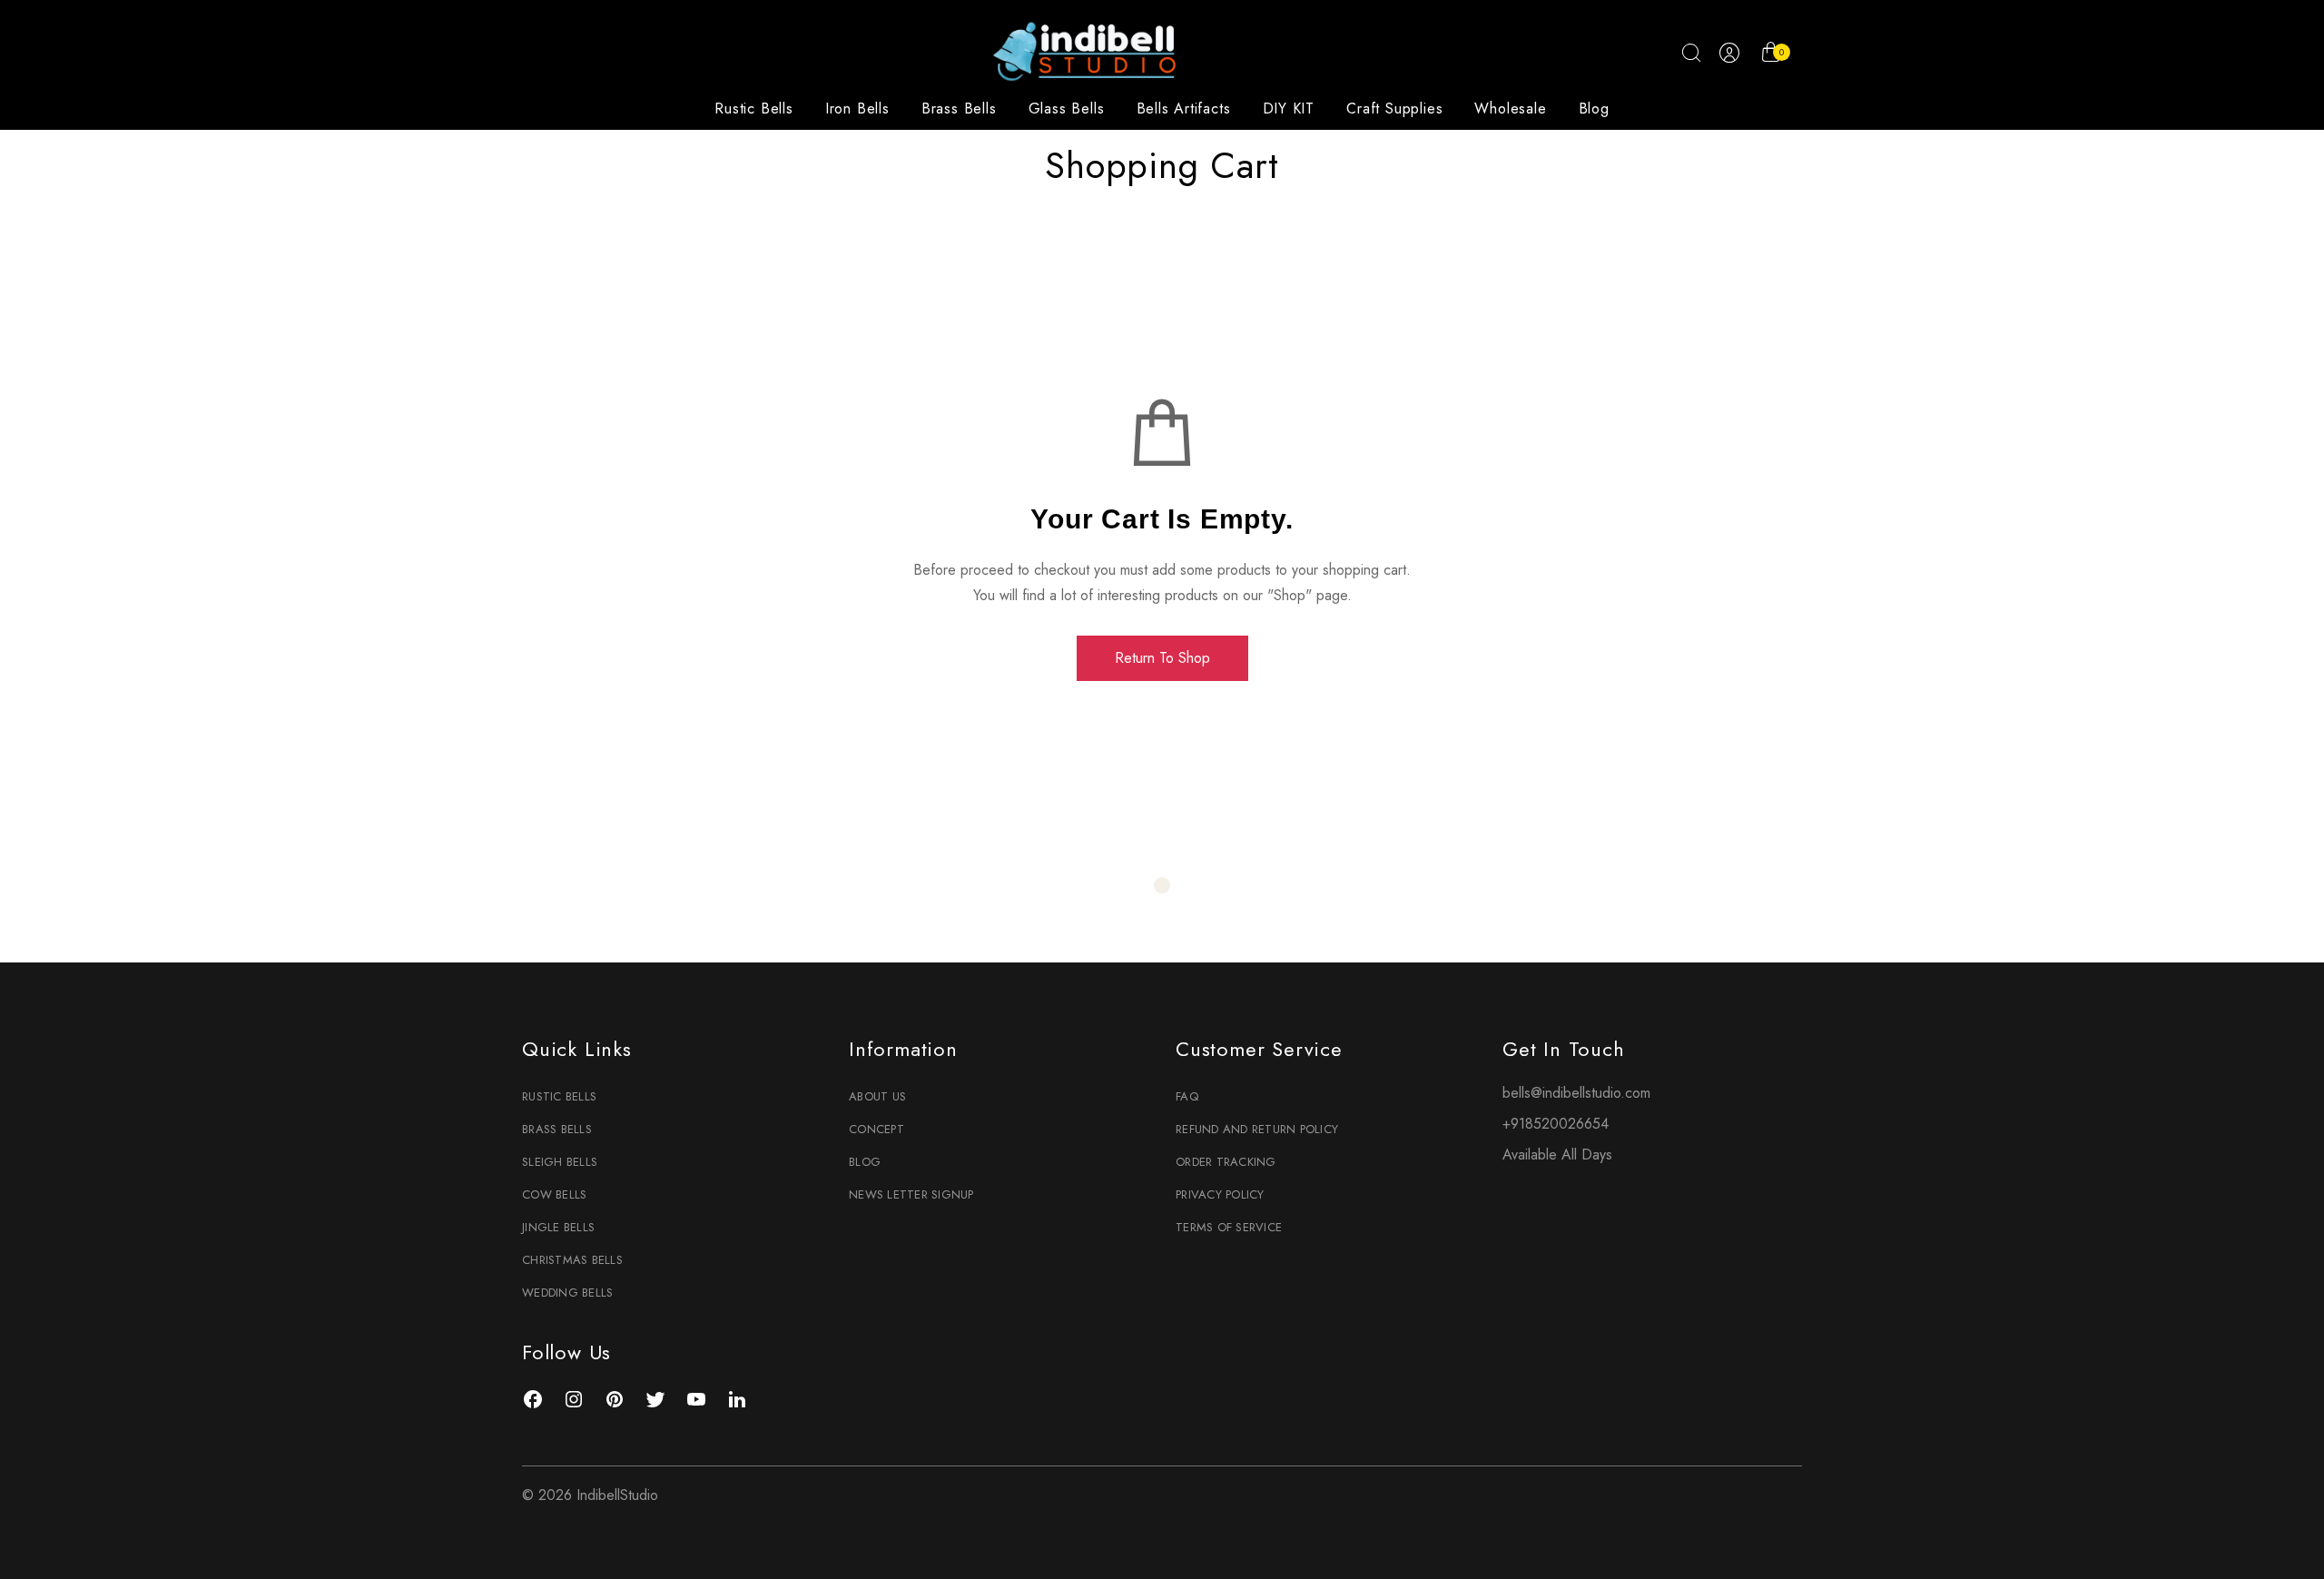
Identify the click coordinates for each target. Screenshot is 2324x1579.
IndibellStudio (617, 1495)
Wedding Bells (567, 1293)
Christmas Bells (572, 1260)
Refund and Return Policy (1257, 1129)
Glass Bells (1067, 109)
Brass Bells (959, 109)
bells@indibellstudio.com (1576, 1093)
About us (877, 1096)
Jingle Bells (558, 1227)
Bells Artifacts (1184, 109)
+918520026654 (1556, 1124)
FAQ (1187, 1096)
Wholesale (1510, 109)
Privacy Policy (1220, 1194)
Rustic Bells (754, 109)
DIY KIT (1289, 109)
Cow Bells (554, 1194)
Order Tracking (1226, 1162)
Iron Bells (857, 109)
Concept (876, 1129)
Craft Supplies (1394, 109)
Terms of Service (1229, 1227)
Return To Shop (1162, 658)
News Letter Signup (911, 1194)
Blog (1594, 109)
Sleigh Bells (560, 1162)
